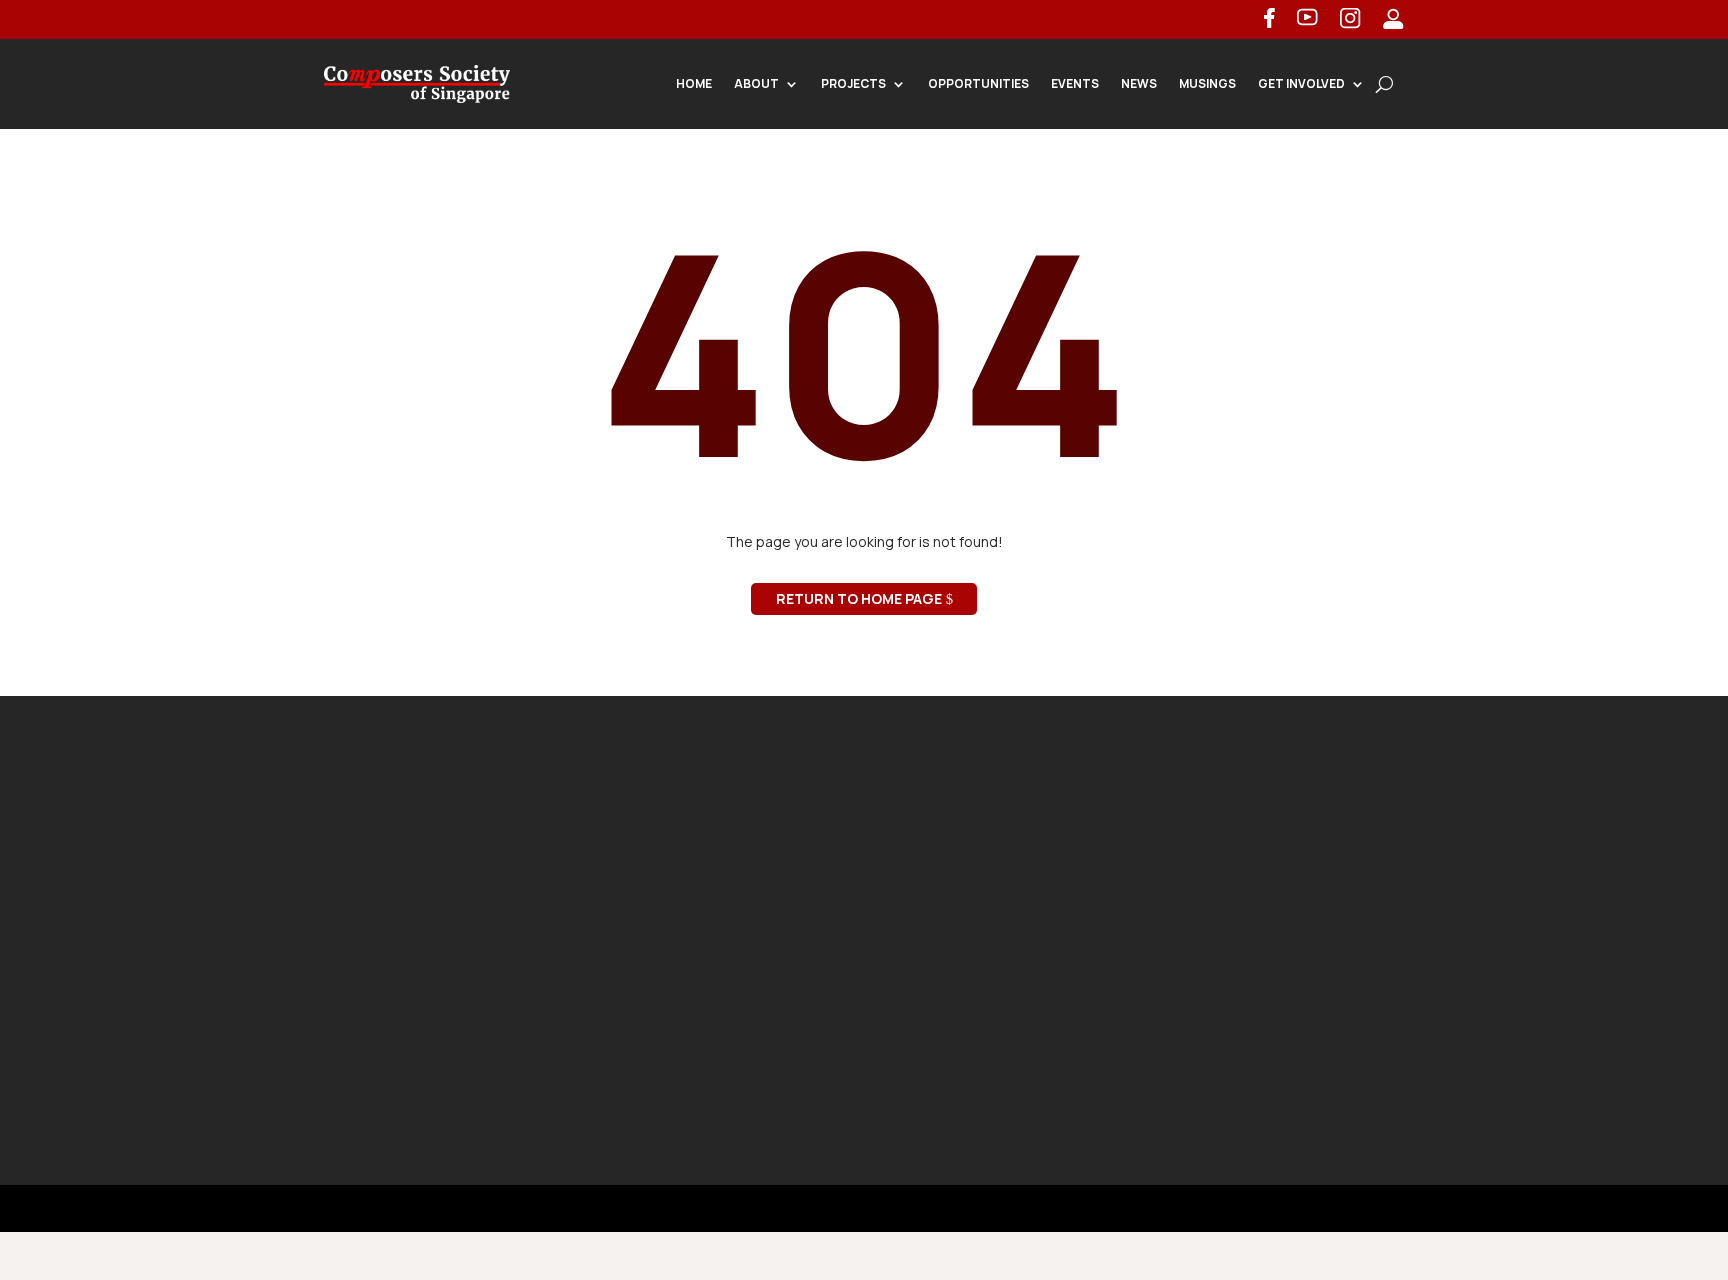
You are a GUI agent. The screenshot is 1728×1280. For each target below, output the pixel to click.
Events (1075, 83)
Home (694, 83)
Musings (1207, 83)
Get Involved (1301, 83)
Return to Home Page (859, 598)
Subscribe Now (1262, 1047)
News (1139, 83)
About (756, 83)
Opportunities (978, 83)
